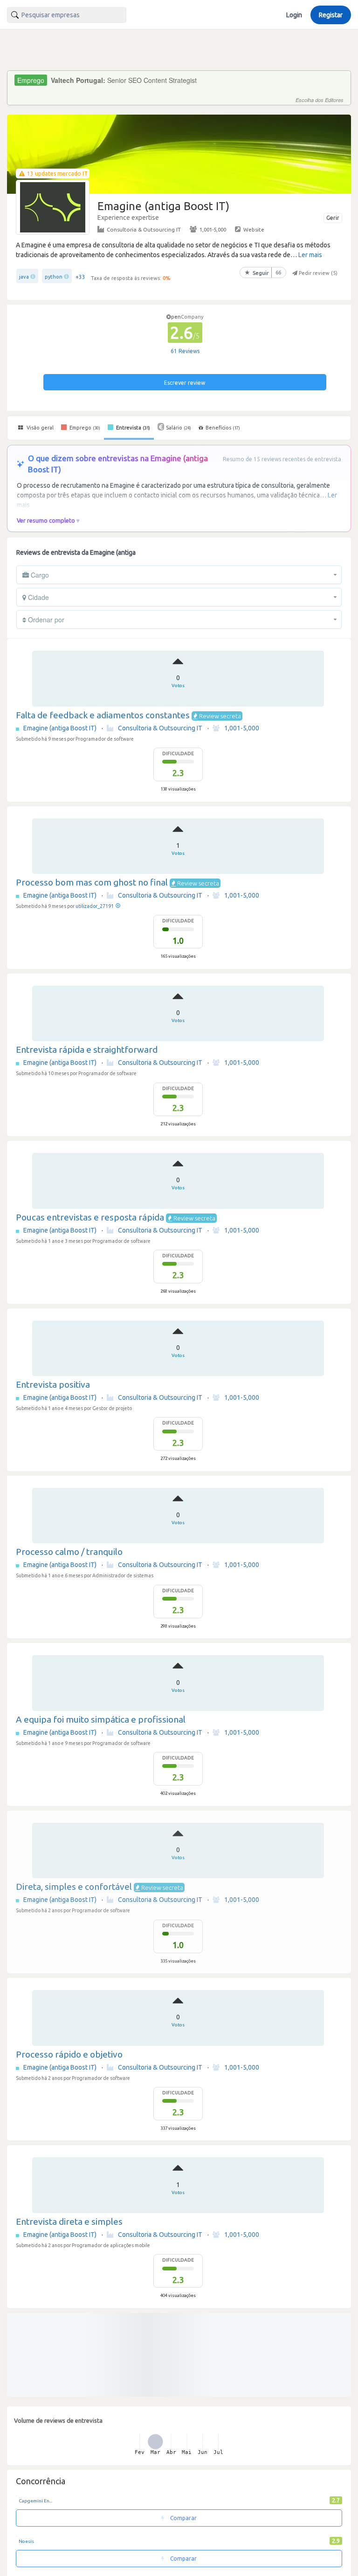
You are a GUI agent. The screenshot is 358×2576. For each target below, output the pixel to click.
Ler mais (310, 255)
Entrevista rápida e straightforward (87, 1049)
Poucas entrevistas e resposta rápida (90, 1217)
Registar (331, 15)
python (54, 277)
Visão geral (39, 428)
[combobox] (67, 15)
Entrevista (132, 428)
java (24, 277)
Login (294, 15)
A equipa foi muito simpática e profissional (101, 1719)
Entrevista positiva (53, 1384)
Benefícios (223, 428)
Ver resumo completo (46, 520)
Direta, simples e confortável (74, 1887)
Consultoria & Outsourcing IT (144, 229)
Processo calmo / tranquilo (69, 1552)
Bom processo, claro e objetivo (78, 2556)
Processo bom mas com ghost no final (92, 882)
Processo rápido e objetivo (69, 2054)
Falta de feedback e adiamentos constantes (103, 715)
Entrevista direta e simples (69, 2222)
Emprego (84, 428)
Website (254, 229)
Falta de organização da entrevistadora (93, 2389)
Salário (179, 428)
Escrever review (185, 383)
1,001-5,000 (213, 229)
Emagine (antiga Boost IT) (61, 728)
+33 (80, 277)
